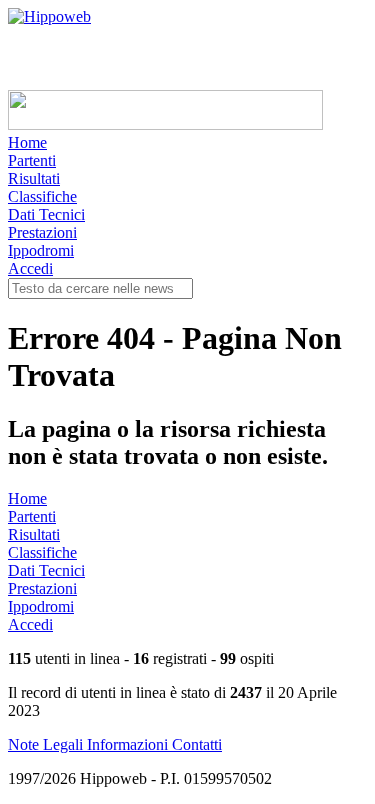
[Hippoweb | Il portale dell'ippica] (49, 16)
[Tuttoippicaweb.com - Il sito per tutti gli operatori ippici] (165, 124)
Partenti (32, 160)
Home (27, 142)
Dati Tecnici (46, 214)
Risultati (34, 178)
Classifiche (42, 196)
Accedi (30, 268)
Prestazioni (42, 232)
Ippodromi (41, 250)
